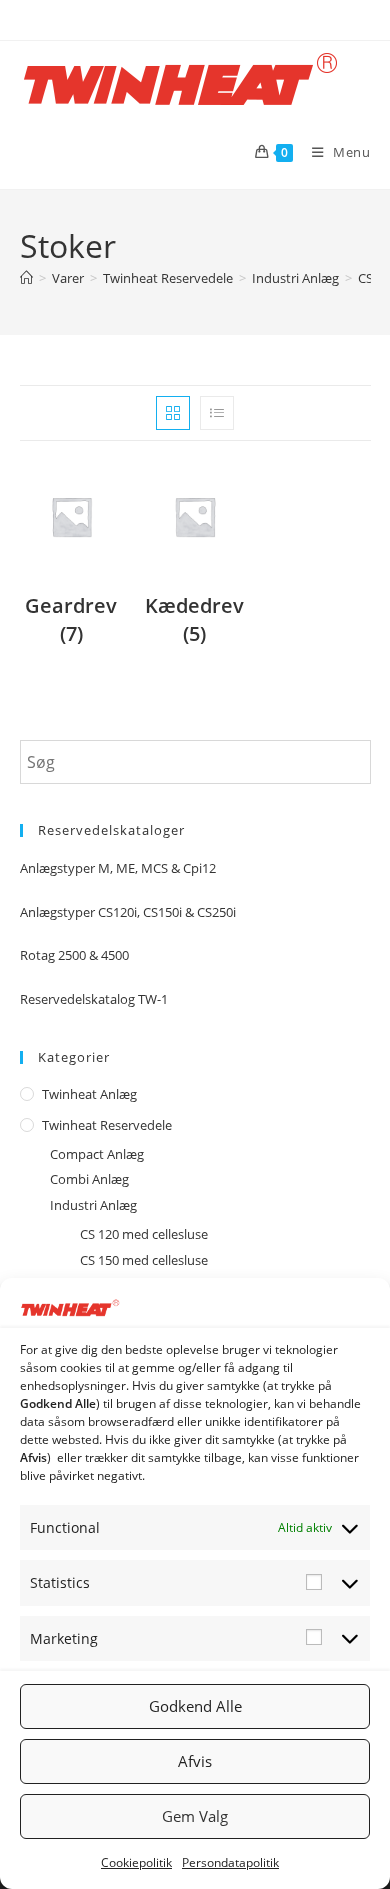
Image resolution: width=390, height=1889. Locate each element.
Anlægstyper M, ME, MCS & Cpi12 (118, 868)
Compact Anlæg (97, 1154)
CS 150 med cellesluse (144, 1260)
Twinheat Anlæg (89, 1094)
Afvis (195, 1761)
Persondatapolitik (230, 1862)
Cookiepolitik (136, 1862)
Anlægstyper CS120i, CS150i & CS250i (128, 912)
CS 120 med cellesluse (144, 1234)
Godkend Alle (195, 1706)
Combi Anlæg (89, 1179)
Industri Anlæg (93, 1205)
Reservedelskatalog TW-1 (94, 999)
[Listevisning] (217, 413)
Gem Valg (195, 1816)
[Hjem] (26, 278)
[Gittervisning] (173, 413)
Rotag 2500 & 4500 (74, 955)
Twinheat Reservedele (107, 1125)
